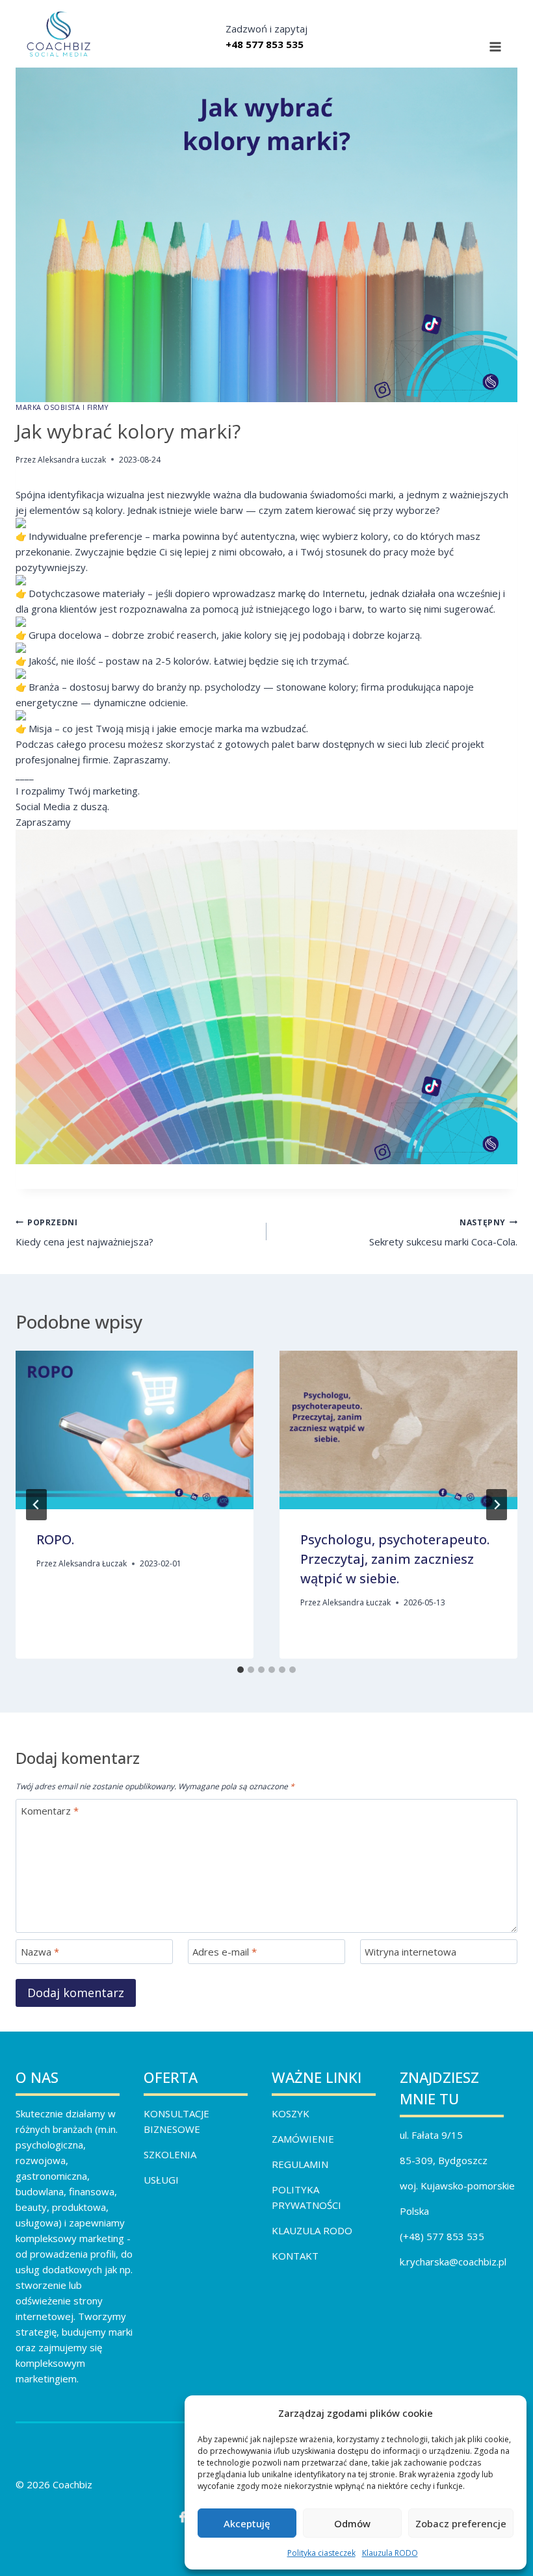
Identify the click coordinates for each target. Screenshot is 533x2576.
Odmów (352, 2523)
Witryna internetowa (410, 1952)
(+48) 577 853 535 (442, 2236)
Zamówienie (303, 2139)
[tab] (240, 1670)
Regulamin (300, 2164)
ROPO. (55, 1539)
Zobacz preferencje (461, 2523)
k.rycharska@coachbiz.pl (453, 2262)
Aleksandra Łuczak (72, 460)
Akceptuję (247, 2523)
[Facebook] (182, 2517)
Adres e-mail (225, 1952)
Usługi (161, 2180)
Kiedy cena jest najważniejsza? (84, 1233)
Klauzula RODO (390, 2553)
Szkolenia (170, 2154)
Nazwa (40, 1952)
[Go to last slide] (36, 1505)
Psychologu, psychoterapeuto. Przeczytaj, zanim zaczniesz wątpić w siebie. (395, 1559)
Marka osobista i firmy (62, 407)
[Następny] (497, 1505)
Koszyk (291, 2113)
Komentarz (50, 1811)
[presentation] (135, 1430)
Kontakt (295, 2256)
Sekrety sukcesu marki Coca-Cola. (443, 1233)
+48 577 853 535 (265, 44)
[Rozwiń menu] (495, 47)
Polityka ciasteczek (321, 2553)
